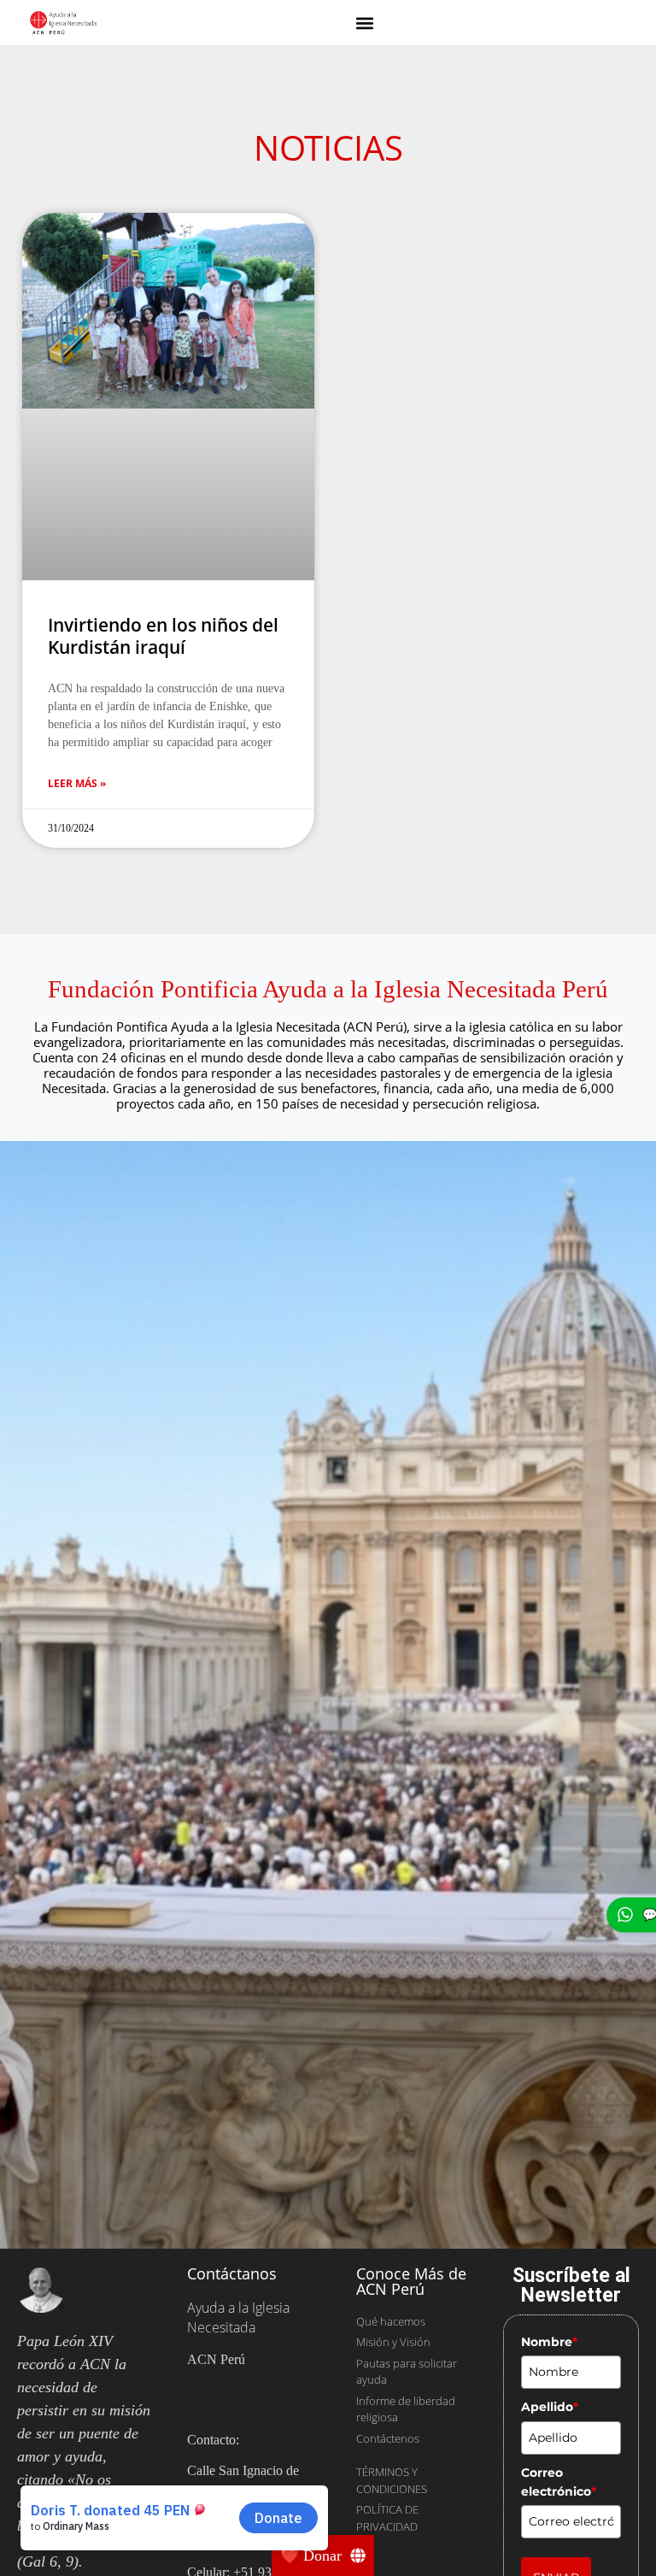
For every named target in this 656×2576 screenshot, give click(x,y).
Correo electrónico (559, 2286)
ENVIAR (556, 2383)
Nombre (549, 2146)
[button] (365, 23)
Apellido (550, 2212)
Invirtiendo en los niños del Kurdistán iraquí (163, 441)
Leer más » (77, 588)
